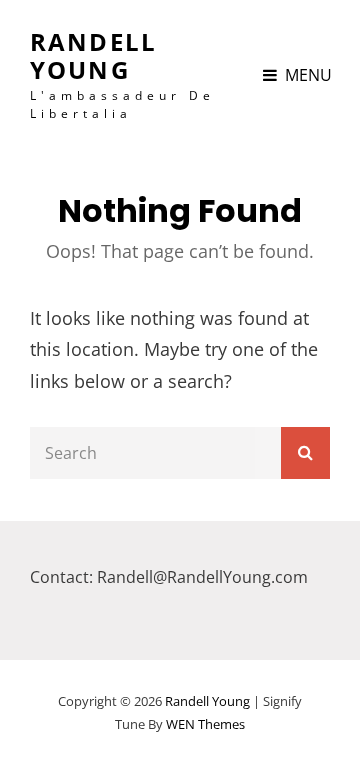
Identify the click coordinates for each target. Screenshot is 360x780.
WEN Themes (205, 724)
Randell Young (93, 55)
